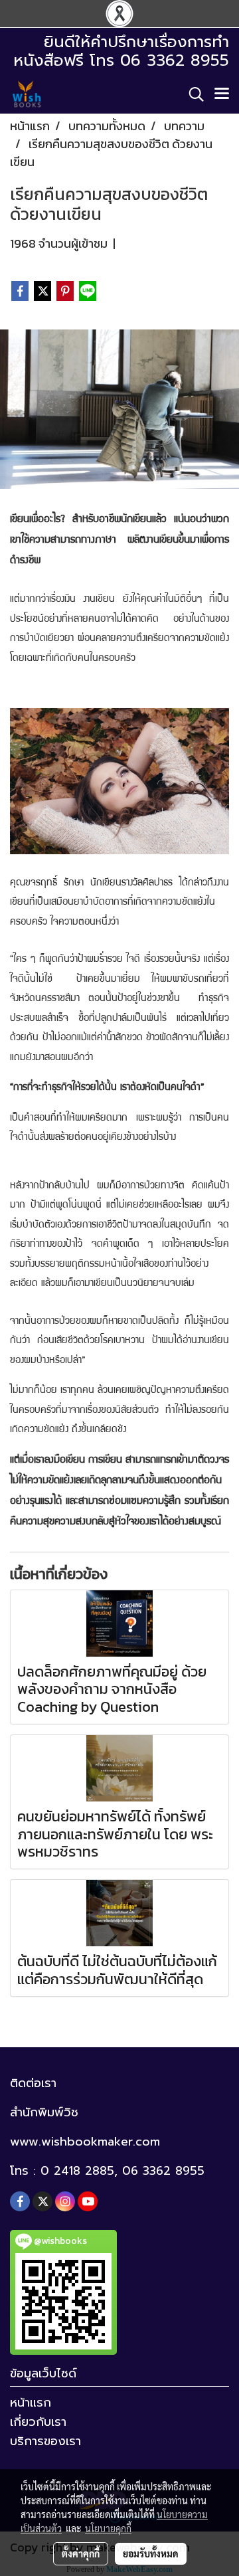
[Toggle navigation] (222, 94)
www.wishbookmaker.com (85, 2142)
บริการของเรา (45, 2441)
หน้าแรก (31, 2403)
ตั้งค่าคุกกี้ (81, 2553)
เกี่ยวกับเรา (38, 2422)
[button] (192, 94)
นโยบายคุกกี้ (108, 2528)
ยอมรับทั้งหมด (151, 2553)
